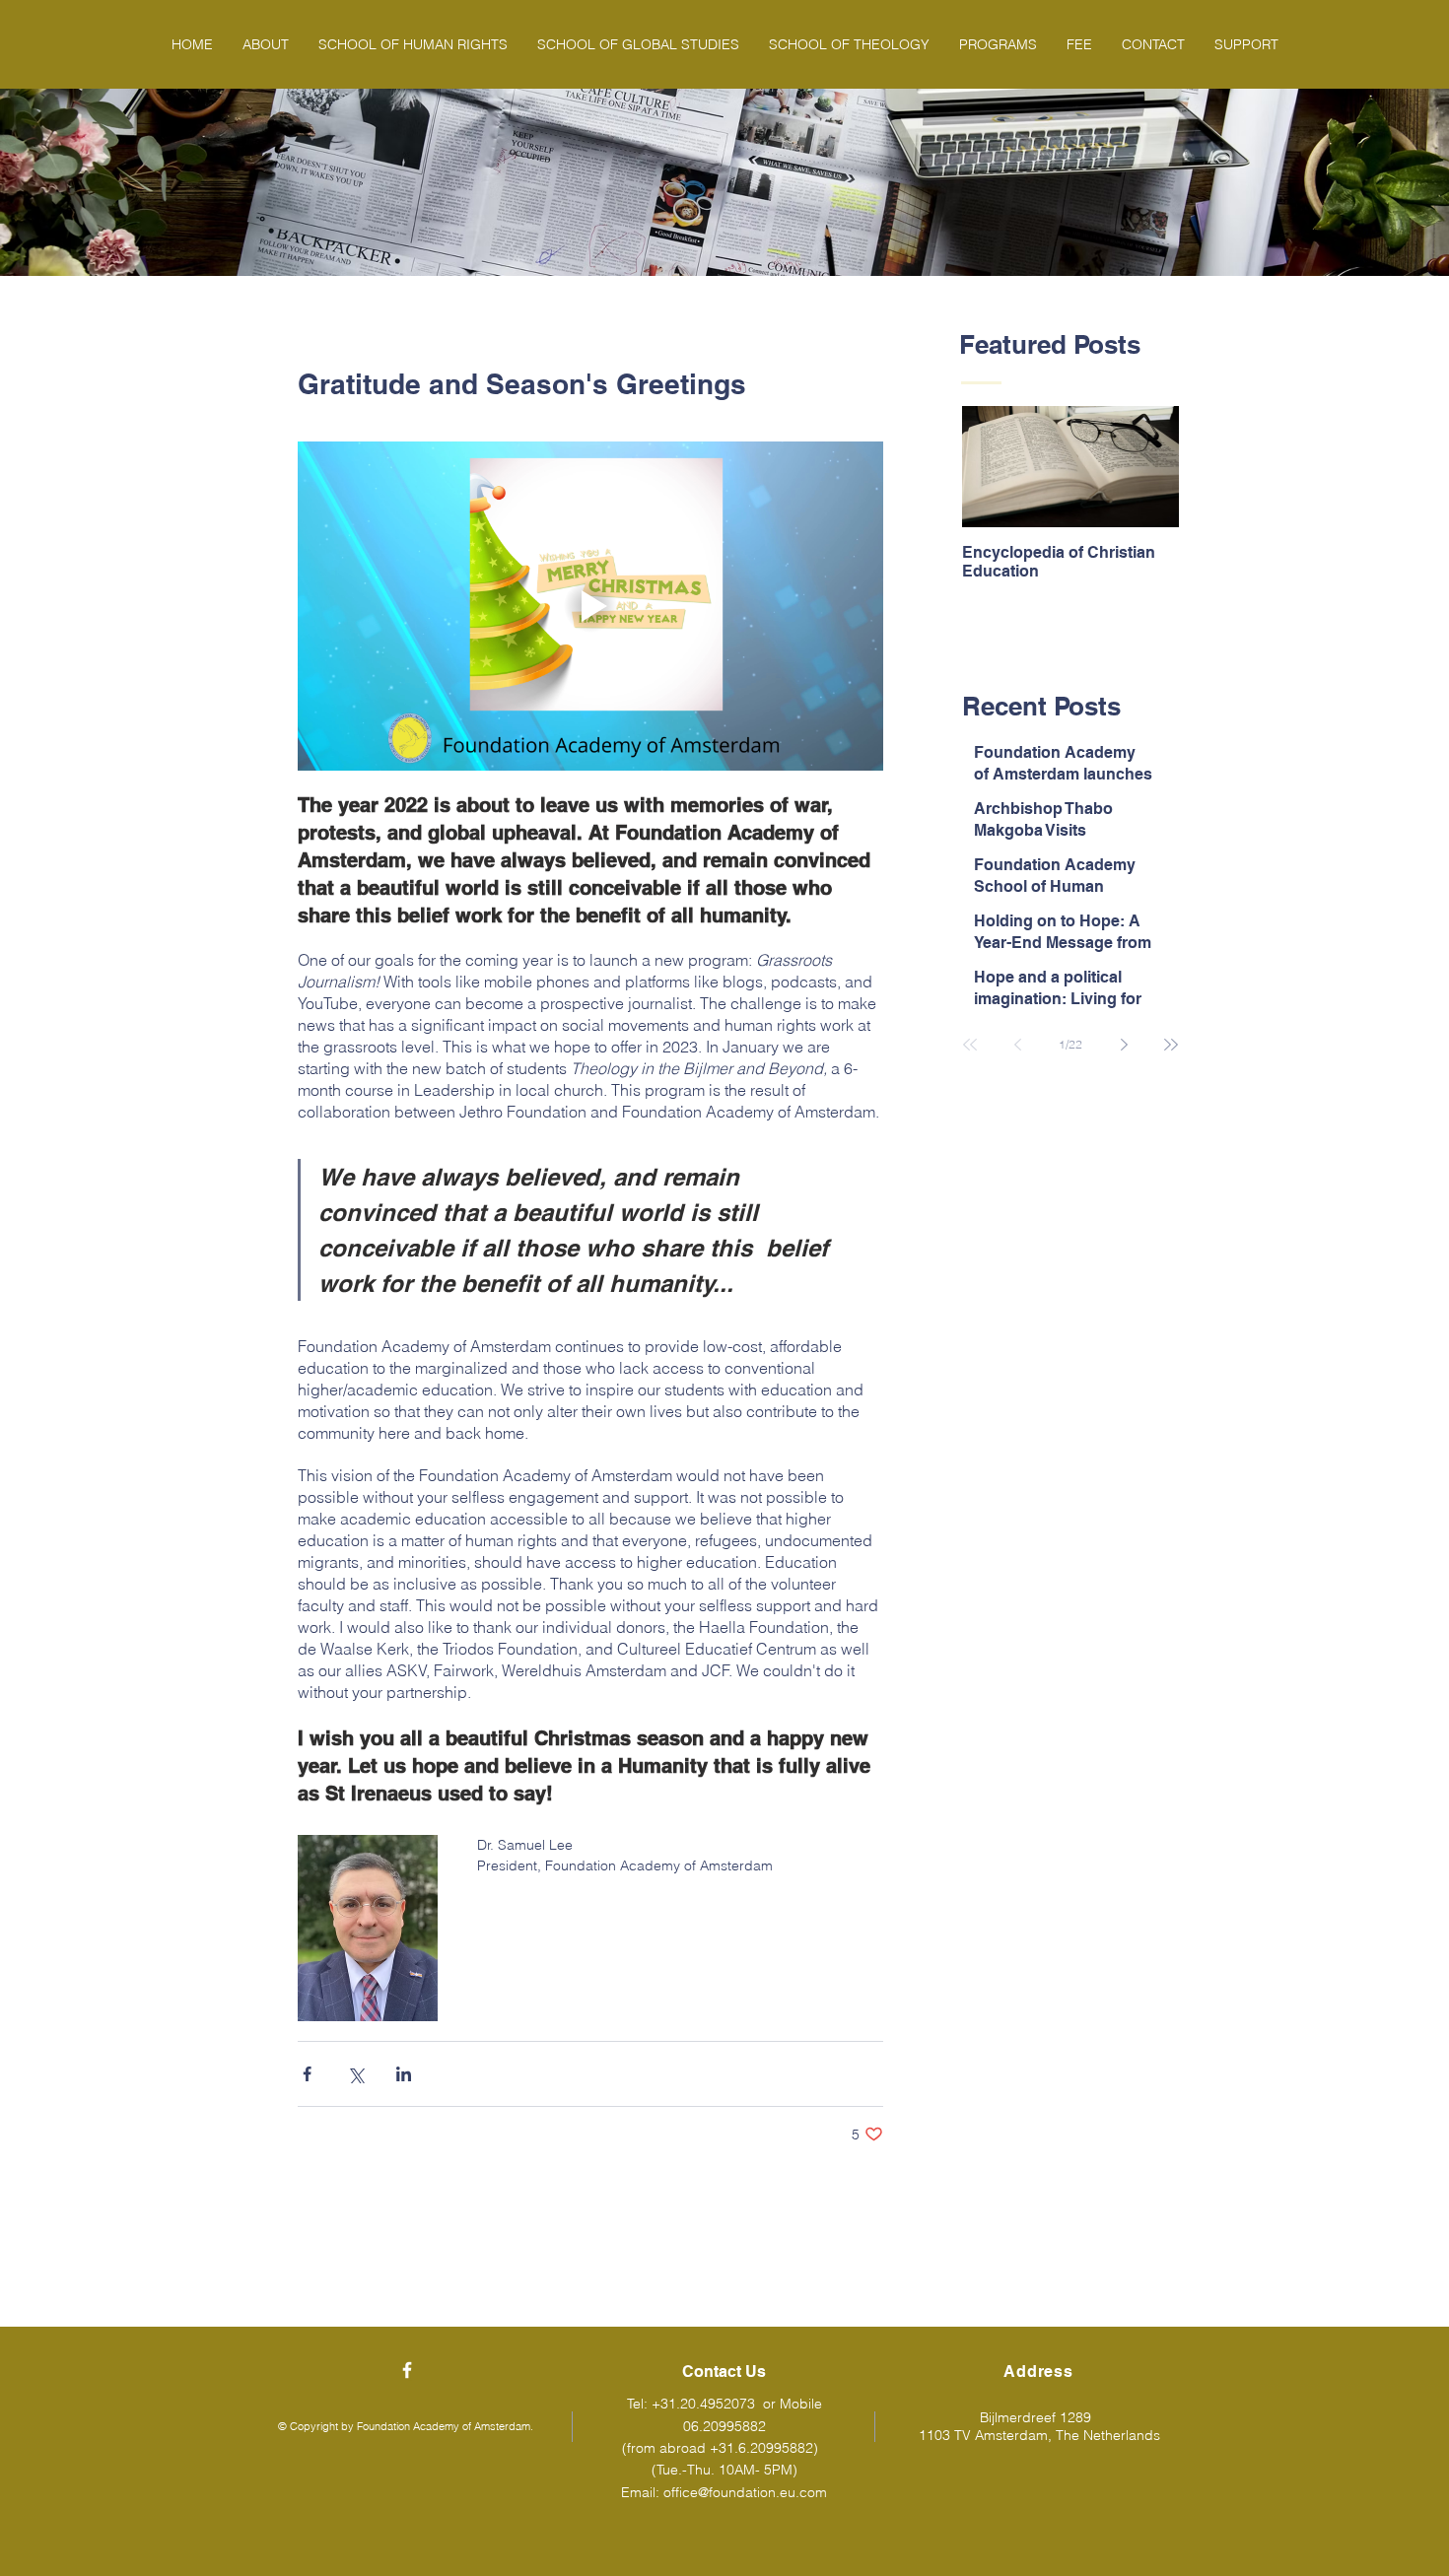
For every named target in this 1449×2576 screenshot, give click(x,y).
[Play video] (590, 606)
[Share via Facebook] (307, 2074)
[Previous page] (1017, 1045)
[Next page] (1124, 1045)
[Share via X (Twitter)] (355, 2074)
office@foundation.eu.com (745, 2492)
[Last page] (1171, 1045)
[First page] (970, 1045)
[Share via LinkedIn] (404, 2074)
